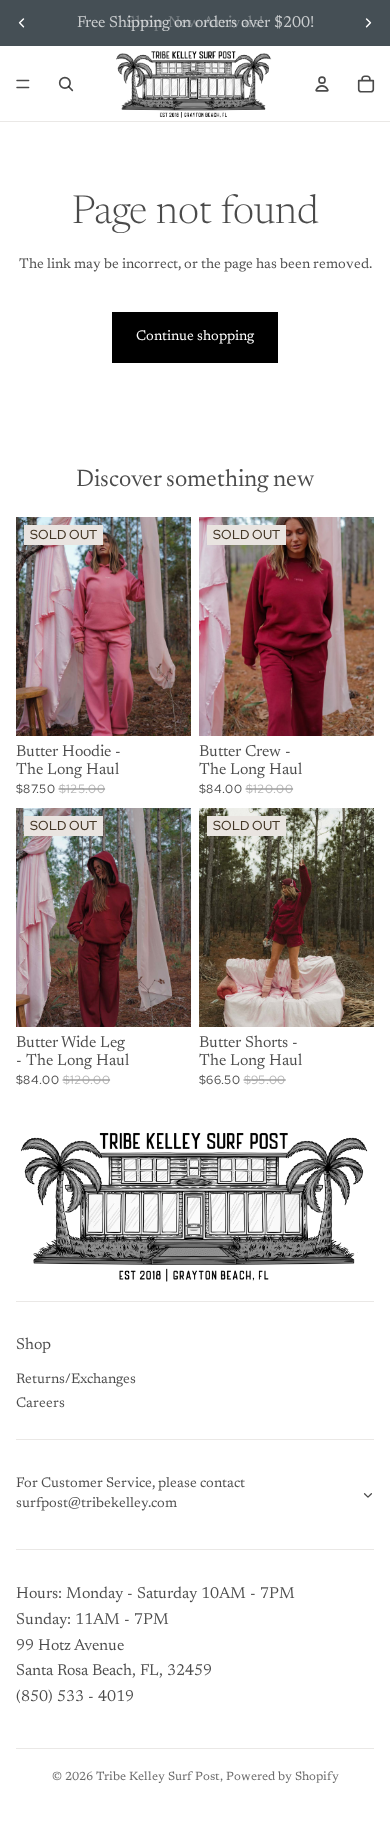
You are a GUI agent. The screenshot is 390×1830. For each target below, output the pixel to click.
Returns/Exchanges (76, 1380)
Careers (40, 1404)
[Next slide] (368, 23)
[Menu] (23, 84)
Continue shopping (195, 337)
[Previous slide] (22, 23)
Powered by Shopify (282, 1777)
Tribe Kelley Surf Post (158, 1777)
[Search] (66, 84)
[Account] (322, 84)
